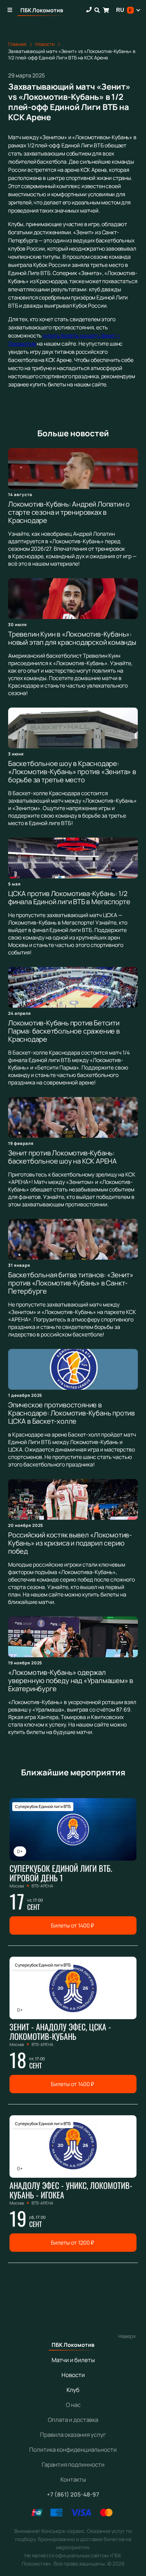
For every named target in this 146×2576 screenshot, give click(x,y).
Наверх (127, 2336)
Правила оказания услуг (73, 2435)
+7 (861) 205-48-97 (73, 2494)
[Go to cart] (106, 10)
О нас (73, 2405)
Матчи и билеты (73, 2360)
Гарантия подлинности (73, 2464)
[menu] (10, 10)
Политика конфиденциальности (73, 2450)
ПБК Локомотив (42, 10)
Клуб (73, 2390)
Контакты (73, 2479)
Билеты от (72, 1925)
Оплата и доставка (73, 2420)
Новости (73, 2375)
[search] (97, 10)
